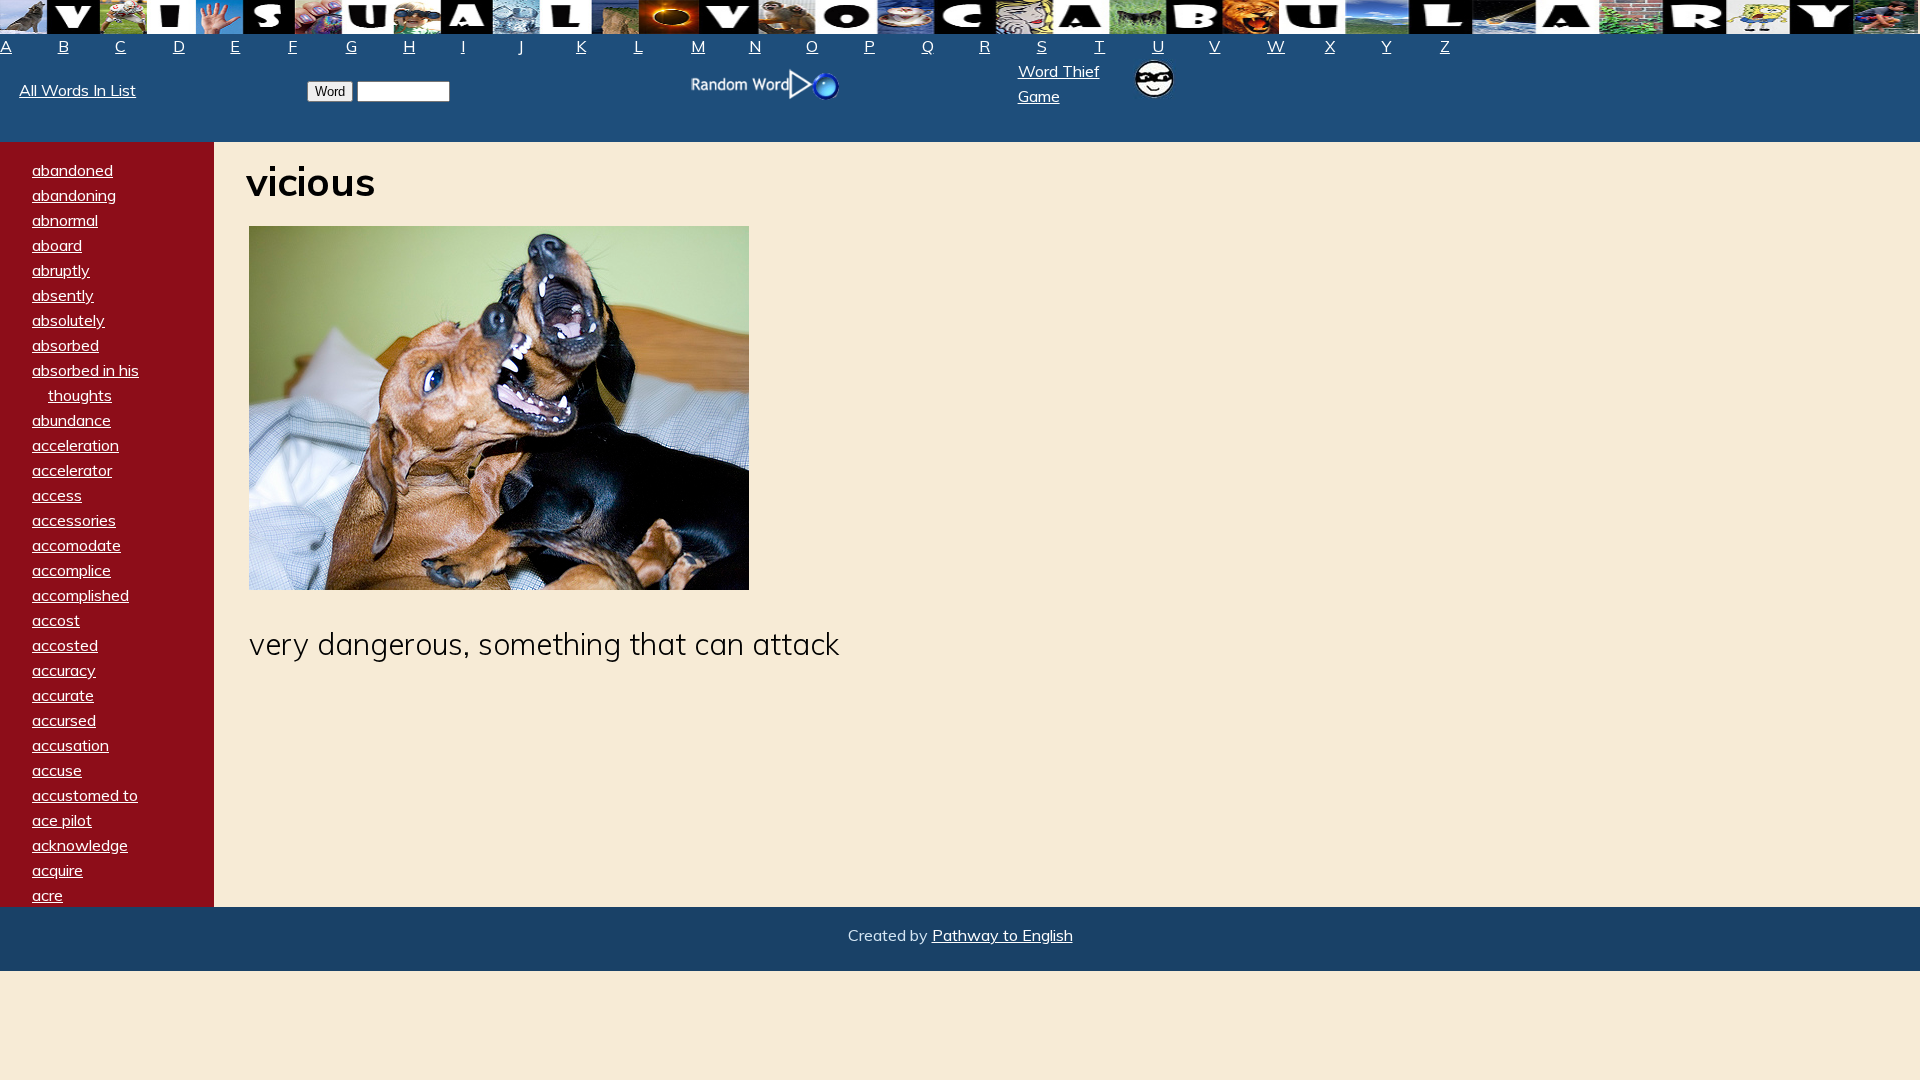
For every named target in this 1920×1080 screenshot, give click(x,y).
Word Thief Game (1059, 83)
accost (56, 620)
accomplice (71, 570)
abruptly (61, 270)
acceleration (75, 445)
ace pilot (62, 820)
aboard (57, 245)
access (57, 495)
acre (47, 895)
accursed (64, 720)
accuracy (64, 670)
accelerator (72, 470)
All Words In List (77, 90)
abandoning (74, 195)
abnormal (65, 220)
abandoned (72, 170)
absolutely (68, 320)
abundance (71, 420)
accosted (65, 645)
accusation (70, 745)
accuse (57, 770)
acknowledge (80, 845)
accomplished (80, 595)
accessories (74, 520)
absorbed (65, 345)
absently (63, 295)
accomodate (76, 545)
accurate (63, 695)
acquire (57, 870)
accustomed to (85, 795)
